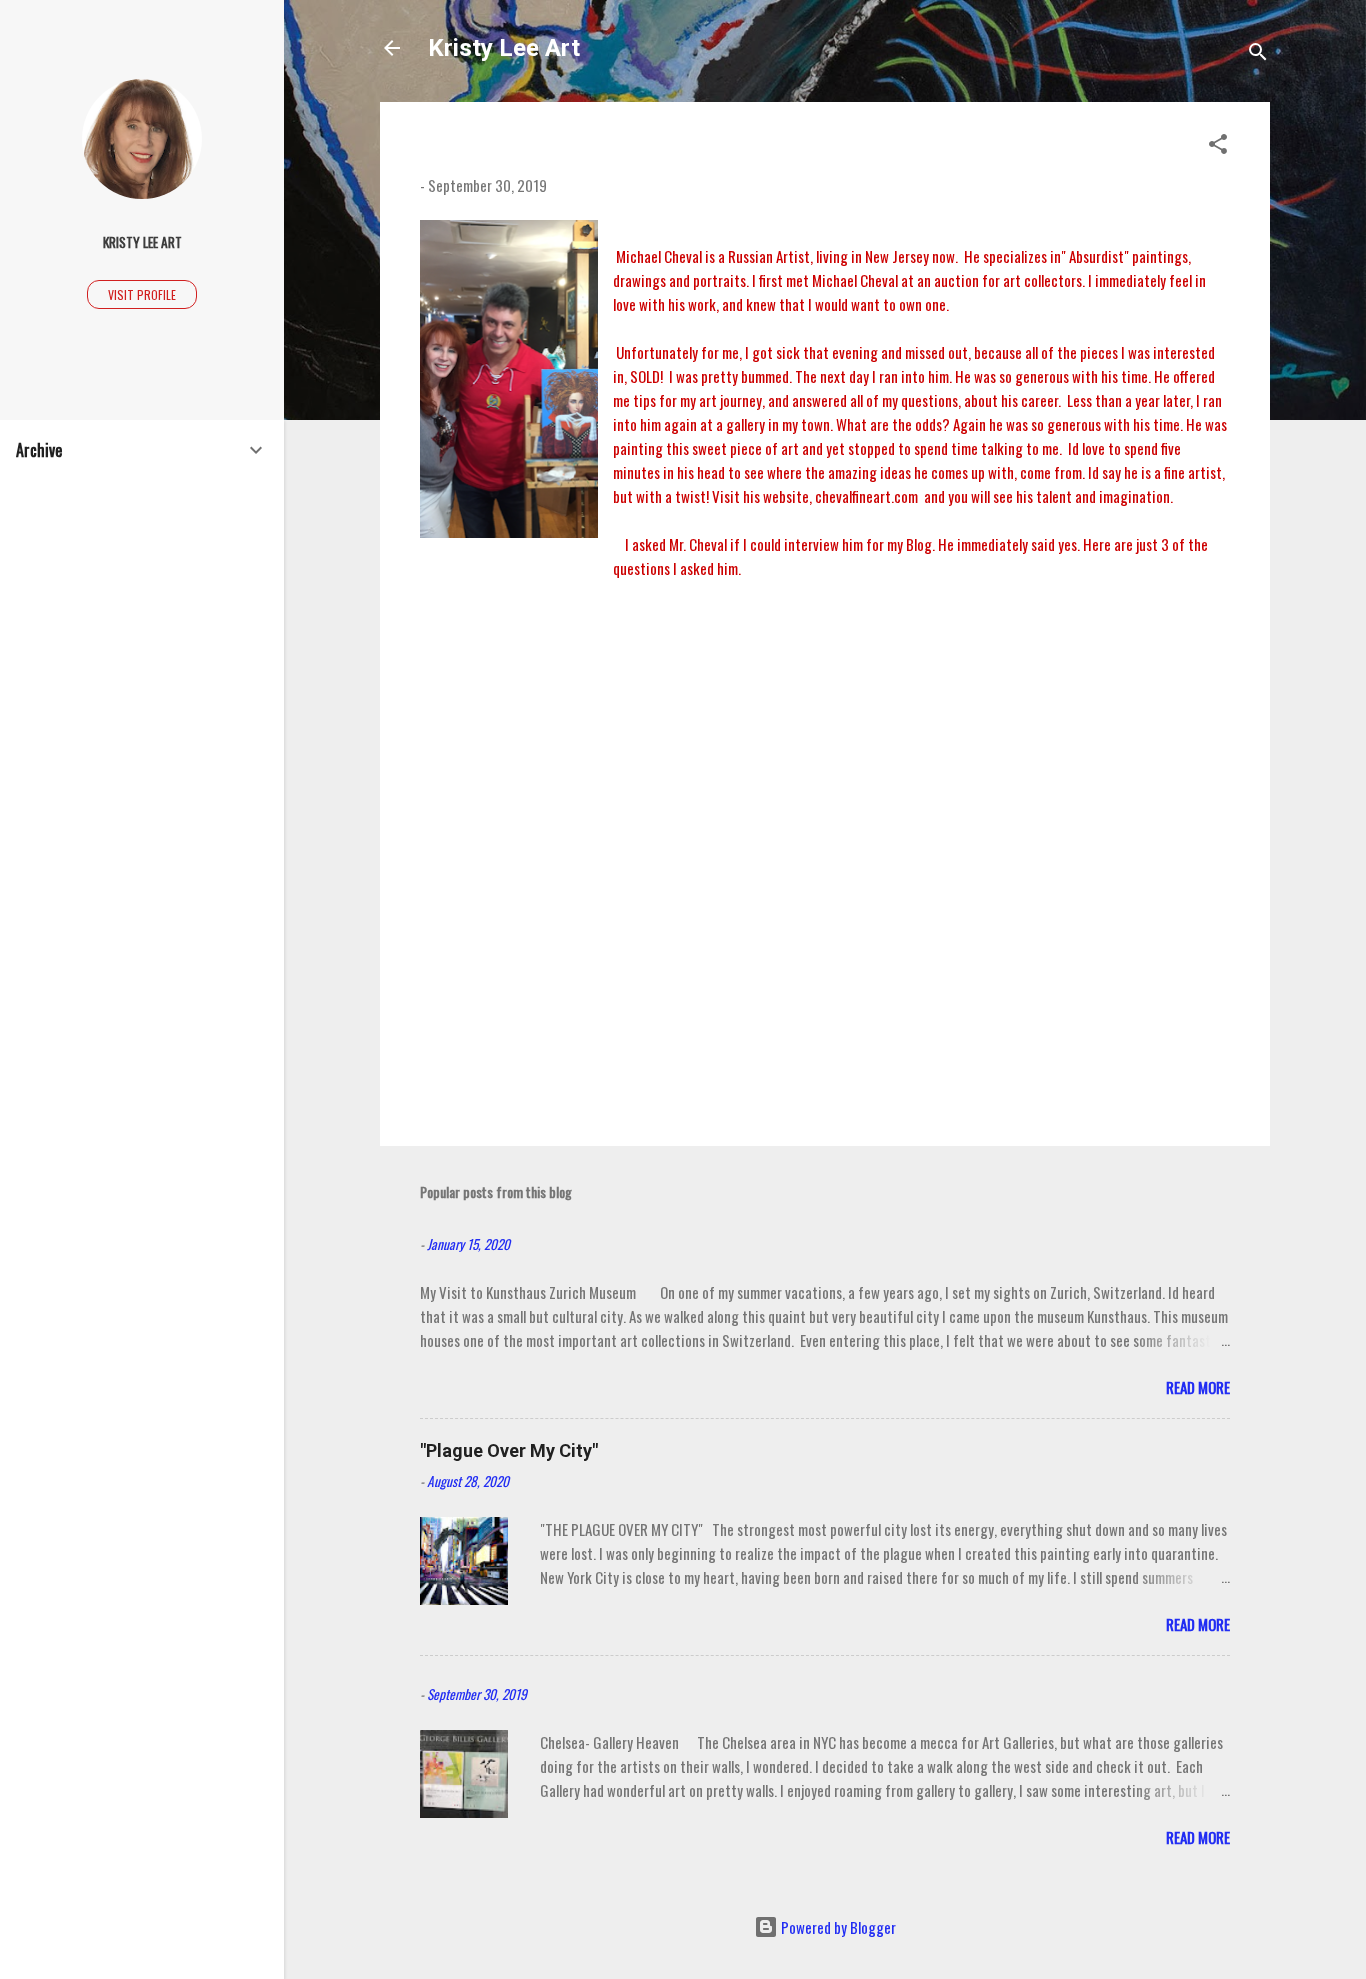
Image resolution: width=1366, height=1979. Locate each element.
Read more (1198, 1387)
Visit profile (142, 294)
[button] (1218, 146)
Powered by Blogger (837, 1927)
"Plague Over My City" (509, 1450)
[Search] (1258, 54)
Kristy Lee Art (504, 48)
